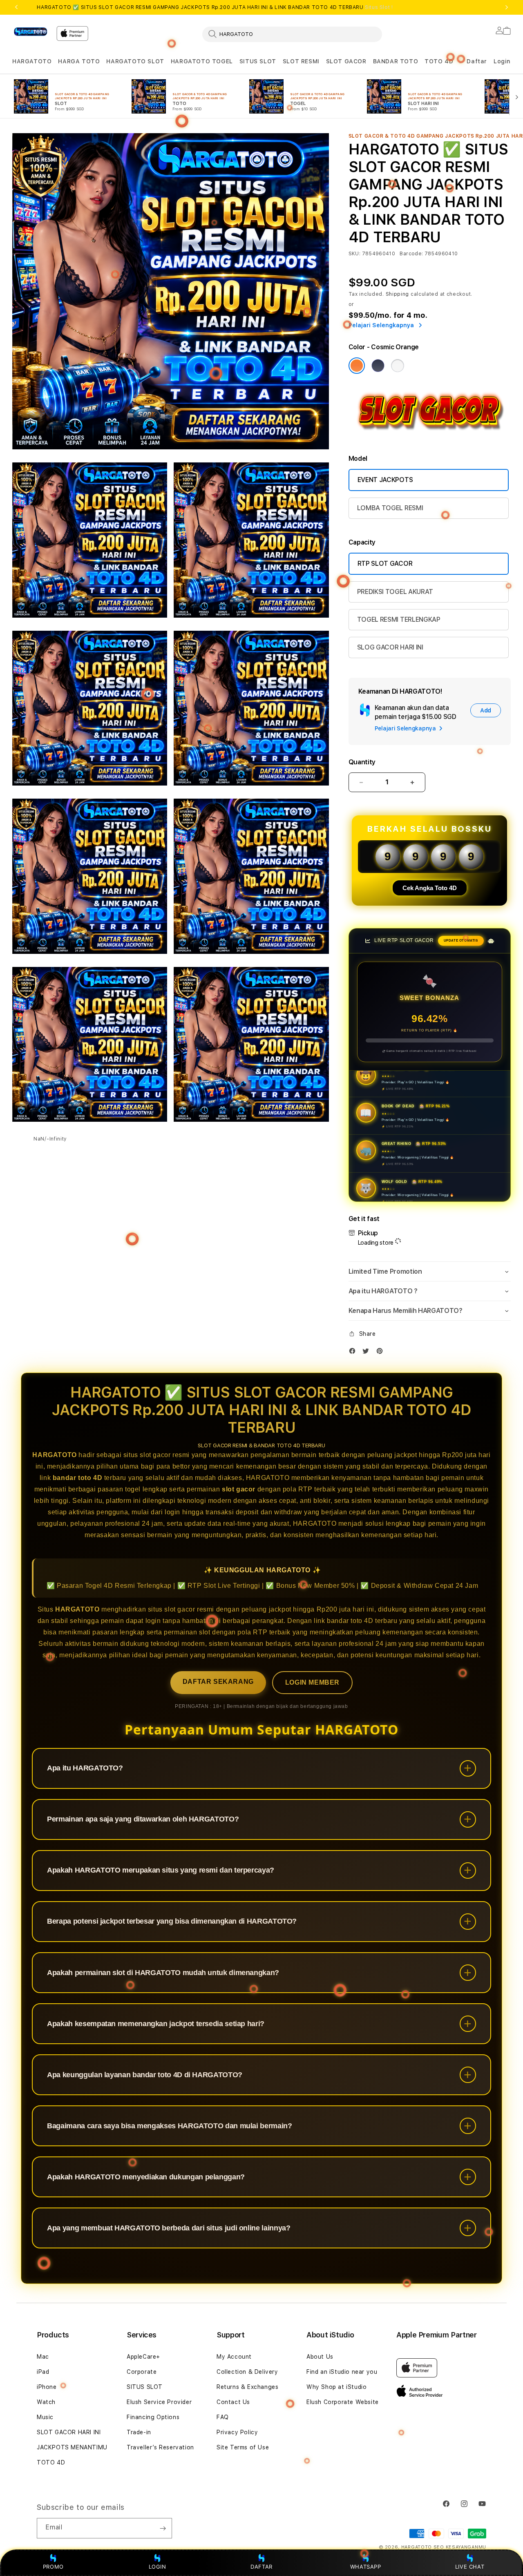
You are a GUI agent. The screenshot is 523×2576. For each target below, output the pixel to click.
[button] (32, 61)
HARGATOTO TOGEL (202, 61)
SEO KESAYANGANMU (460, 2547)
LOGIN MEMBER (312, 1682)
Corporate (142, 2372)
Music (45, 2417)
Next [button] (507, 7)
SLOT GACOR (346, 61)
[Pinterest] (382, 1353)
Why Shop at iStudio (336, 2387)
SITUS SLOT (258, 61)
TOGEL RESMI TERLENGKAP (399, 619)
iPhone (47, 2387)
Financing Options (153, 2417)
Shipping (398, 294)
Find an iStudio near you (342, 2372)
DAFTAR (261, 2567)
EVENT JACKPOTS (385, 480)
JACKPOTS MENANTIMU (72, 2447)
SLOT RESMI (301, 61)
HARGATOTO (32, 61)
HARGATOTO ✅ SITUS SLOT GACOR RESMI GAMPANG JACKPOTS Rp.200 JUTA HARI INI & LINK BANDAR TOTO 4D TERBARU (215, 7)
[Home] (31, 32)
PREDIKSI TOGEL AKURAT (395, 592)
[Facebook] (354, 1353)
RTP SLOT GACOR (385, 564)
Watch (46, 2402)
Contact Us (233, 2402)
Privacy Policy (237, 2432)
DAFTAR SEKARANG (218, 1682)
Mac (43, 2357)
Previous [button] (16, 7)
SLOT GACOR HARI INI (69, 2432)
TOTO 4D (439, 61)
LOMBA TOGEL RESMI (390, 508)
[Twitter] (368, 1353)
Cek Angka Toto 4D (430, 888)
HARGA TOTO (79, 61)
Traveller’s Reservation (160, 2447)
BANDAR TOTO (396, 61)
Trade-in (139, 2432)
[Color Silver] (398, 366)
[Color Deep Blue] (378, 366)
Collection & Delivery (247, 2372)
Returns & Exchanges (247, 2387)
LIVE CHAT (470, 2567)
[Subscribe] (163, 2528)
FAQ (223, 2417)
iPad (43, 2372)
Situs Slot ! (379, 7)
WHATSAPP (365, 2567)
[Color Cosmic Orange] (357, 366)
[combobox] (292, 34)
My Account (234, 2357)
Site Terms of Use (243, 2447)
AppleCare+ (143, 2357)
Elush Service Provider (159, 2402)
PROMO (53, 2567)
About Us (320, 2357)
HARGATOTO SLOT (135, 61)
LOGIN (158, 2567)
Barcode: (411, 254)
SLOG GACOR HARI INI (390, 647)
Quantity (362, 762)
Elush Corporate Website (343, 2402)
